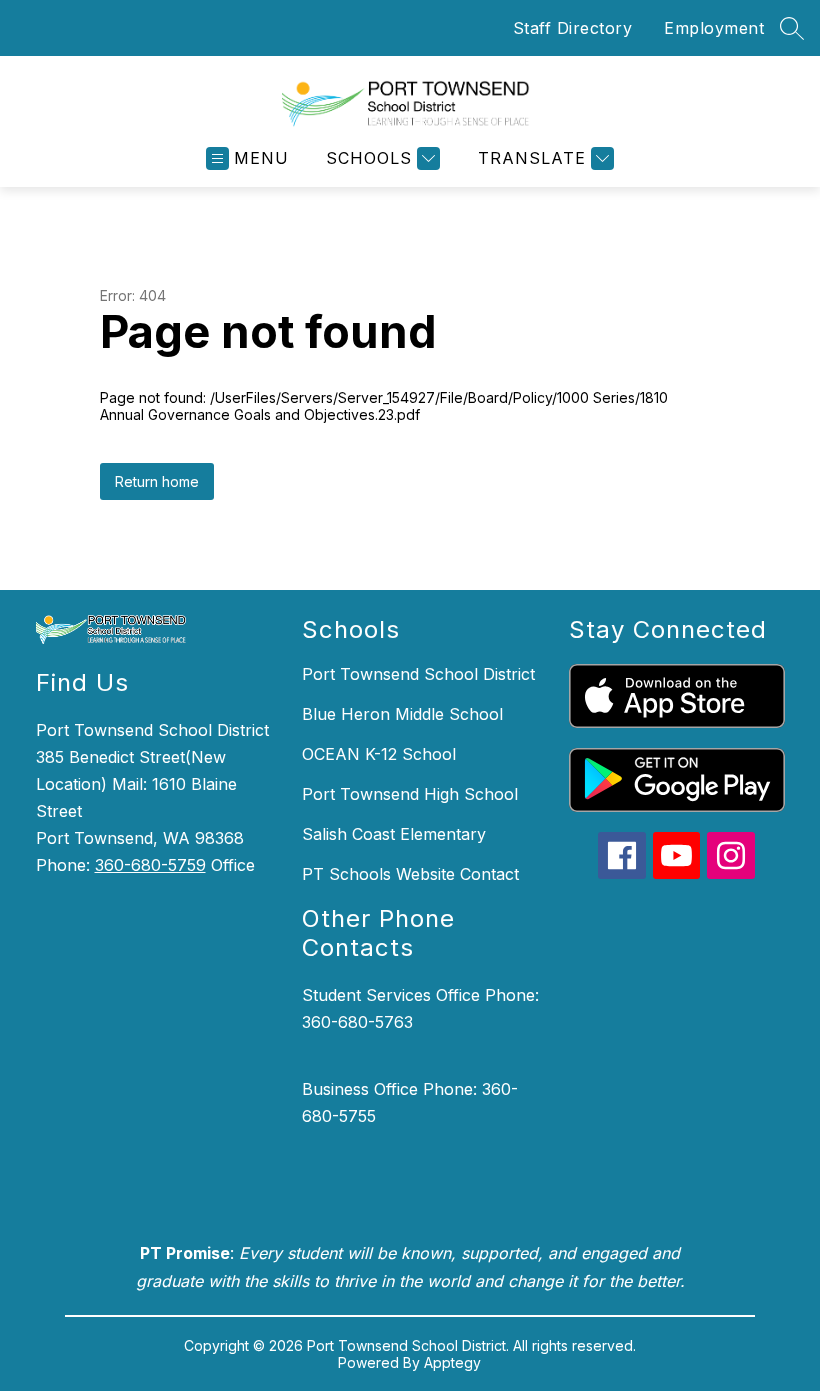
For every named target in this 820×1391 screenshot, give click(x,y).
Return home (157, 481)
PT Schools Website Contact (410, 874)
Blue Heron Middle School (402, 714)
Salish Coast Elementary (394, 834)
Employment (714, 28)
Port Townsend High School (410, 794)
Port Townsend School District (418, 674)
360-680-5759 (150, 865)
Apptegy (452, 1362)
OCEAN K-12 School (379, 754)
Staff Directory (573, 28)
